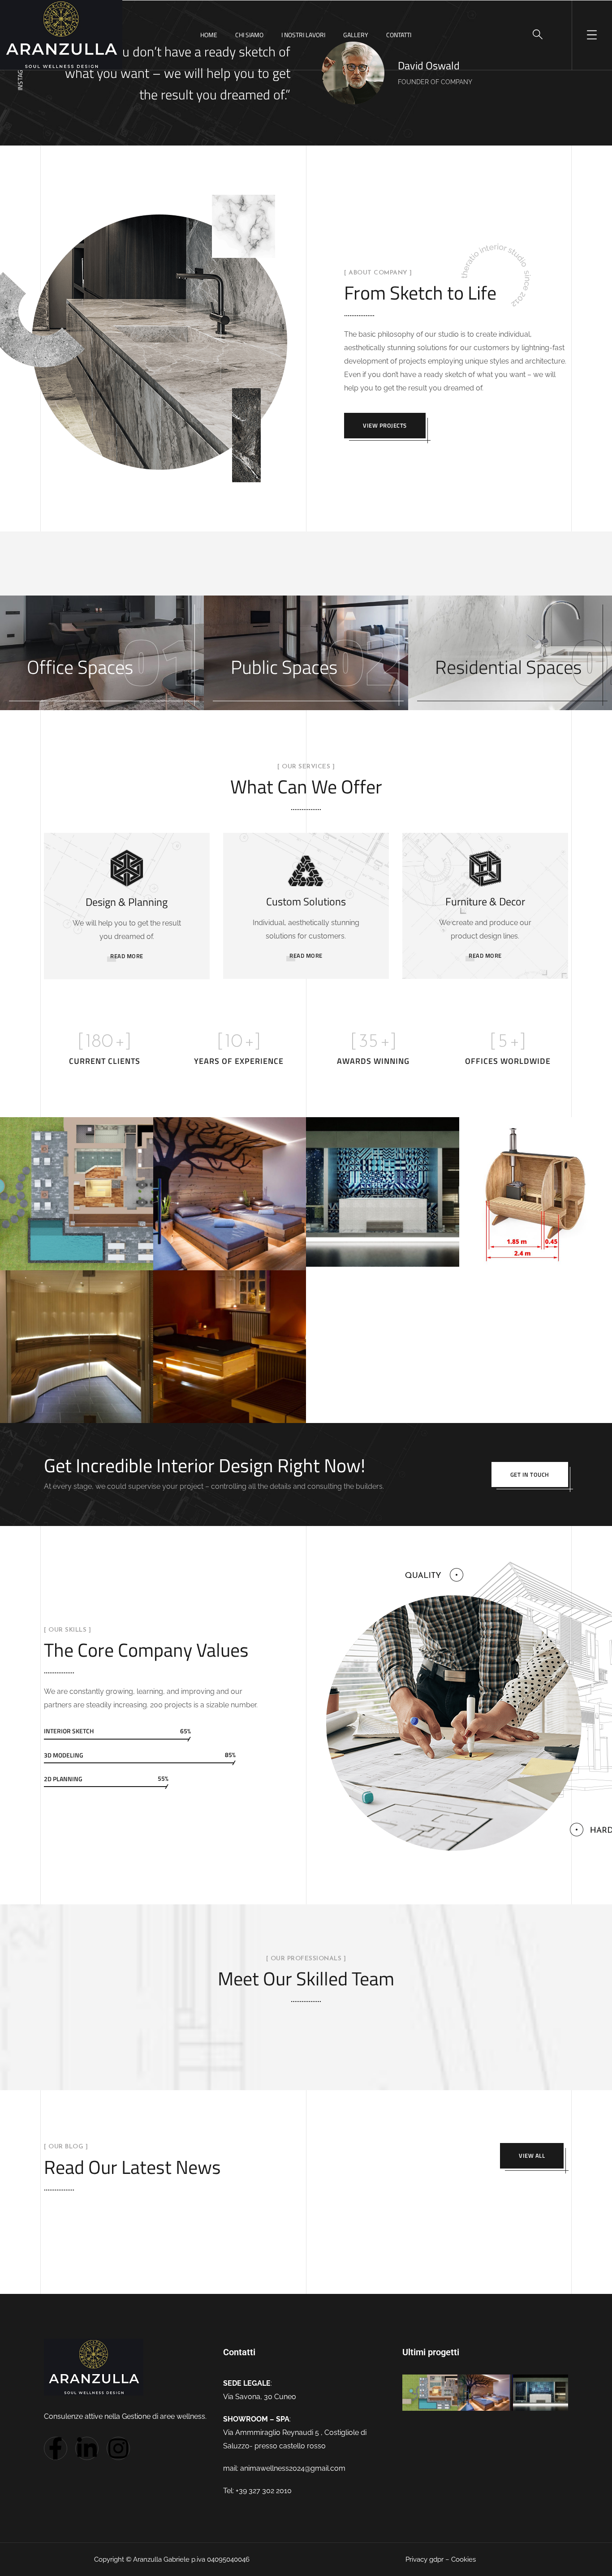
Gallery (356, 35)
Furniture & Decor (485, 901)
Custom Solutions (306, 901)
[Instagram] (118, 2448)
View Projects (385, 425)
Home (209, 35)
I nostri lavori (303, 35)
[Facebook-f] (56, 2448)
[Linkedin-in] (87, 2448)
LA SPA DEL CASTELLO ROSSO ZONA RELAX (226, 1408)
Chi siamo (249, 35)
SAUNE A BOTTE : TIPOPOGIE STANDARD (534, 1256)
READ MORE (127, 956)
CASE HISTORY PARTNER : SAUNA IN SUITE (70, 1407)
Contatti (399, 35)
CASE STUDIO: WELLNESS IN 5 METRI (380, 1252)
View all (532, 2156)
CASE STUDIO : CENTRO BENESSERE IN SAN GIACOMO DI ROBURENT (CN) (75, 1253)
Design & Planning (127, 902)
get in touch (530, 1474)
